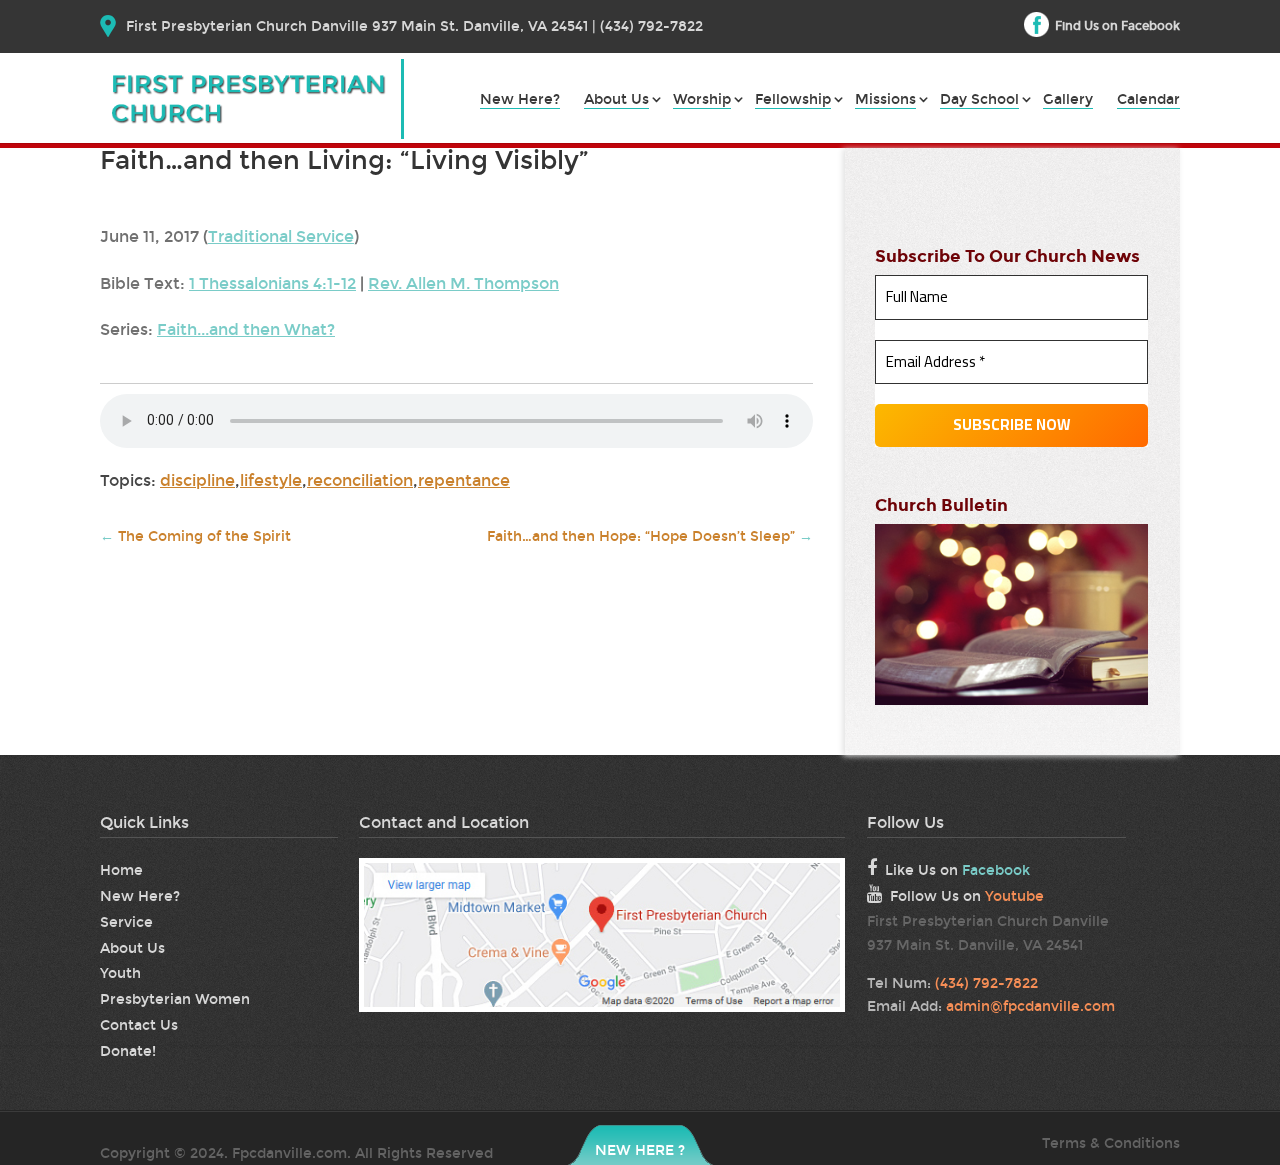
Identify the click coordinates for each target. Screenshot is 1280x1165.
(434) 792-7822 (986, 983)
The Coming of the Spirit (195, 536)
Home (121, 870)
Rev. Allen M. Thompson (463, 283)
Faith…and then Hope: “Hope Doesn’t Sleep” (650, 536)
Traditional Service (281, 236)
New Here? (520, 100)
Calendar (1148, 100)
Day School (979, 100)
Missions (885, 100)
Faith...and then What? (246, 329)
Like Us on (957, 870)
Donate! (128, 1051)
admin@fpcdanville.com (1030, 1006)
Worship (702, 100)
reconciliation (360, 480)
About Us (616, 100)
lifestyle (271, 480)
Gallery (1068, 100)
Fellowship (793, 100)
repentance (464, 480)
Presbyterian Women (175, 999)
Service (126, 922)
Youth (120, 973)
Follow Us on (967, 896)
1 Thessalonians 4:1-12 (272, 283)
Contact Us (139, 1025)
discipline (197, 480)
